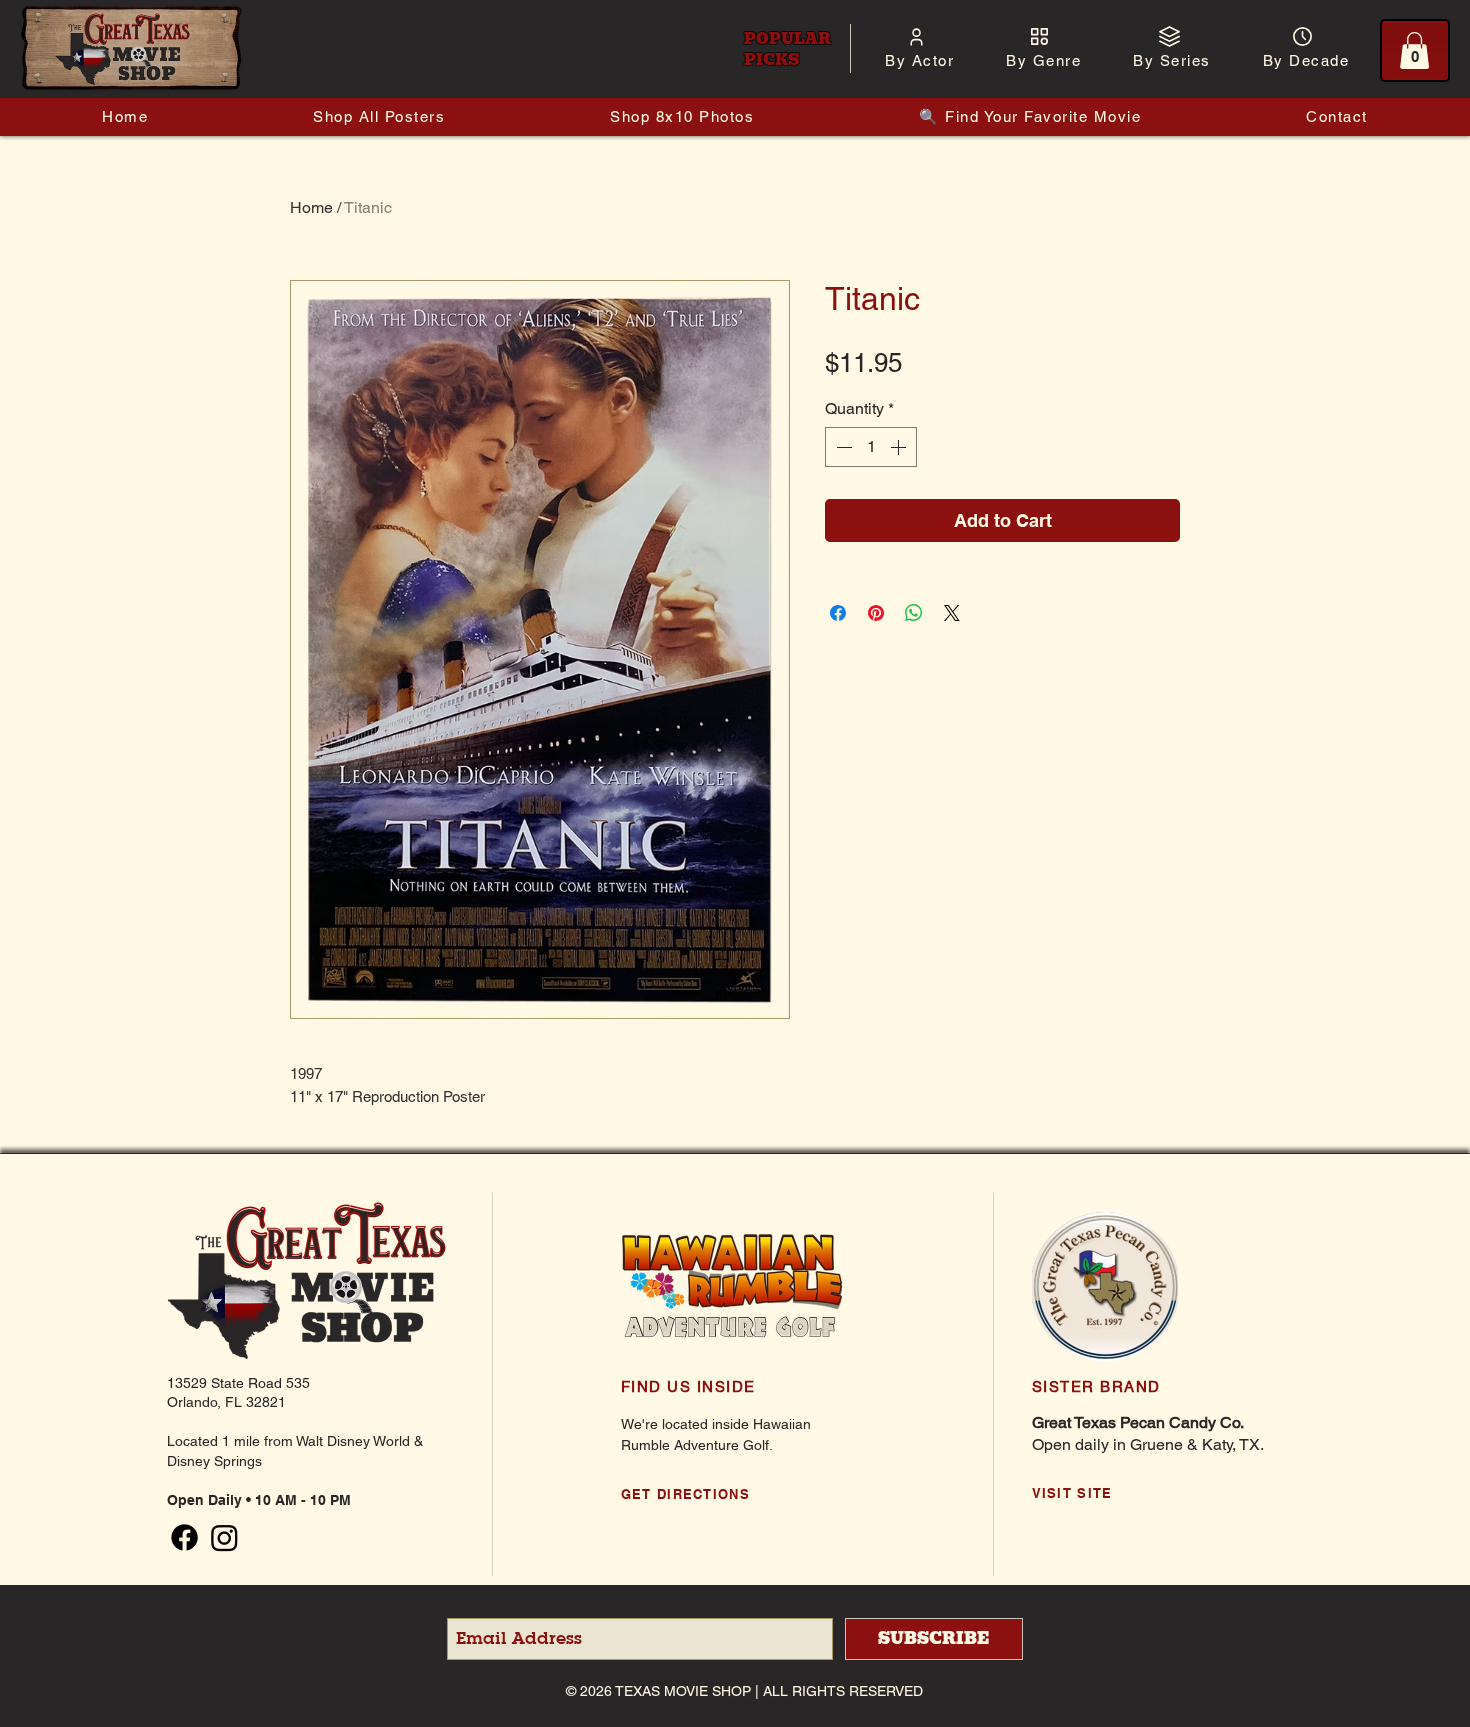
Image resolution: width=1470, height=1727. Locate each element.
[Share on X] (952, 613)
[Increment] (900, 447)
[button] (919, 60)
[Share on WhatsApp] (914, 613)
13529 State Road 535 (238, 1383)
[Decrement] (842, 447)
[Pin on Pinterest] (876, 613)
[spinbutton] (871, 447)
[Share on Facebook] (838, 613)
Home (311, 207)
